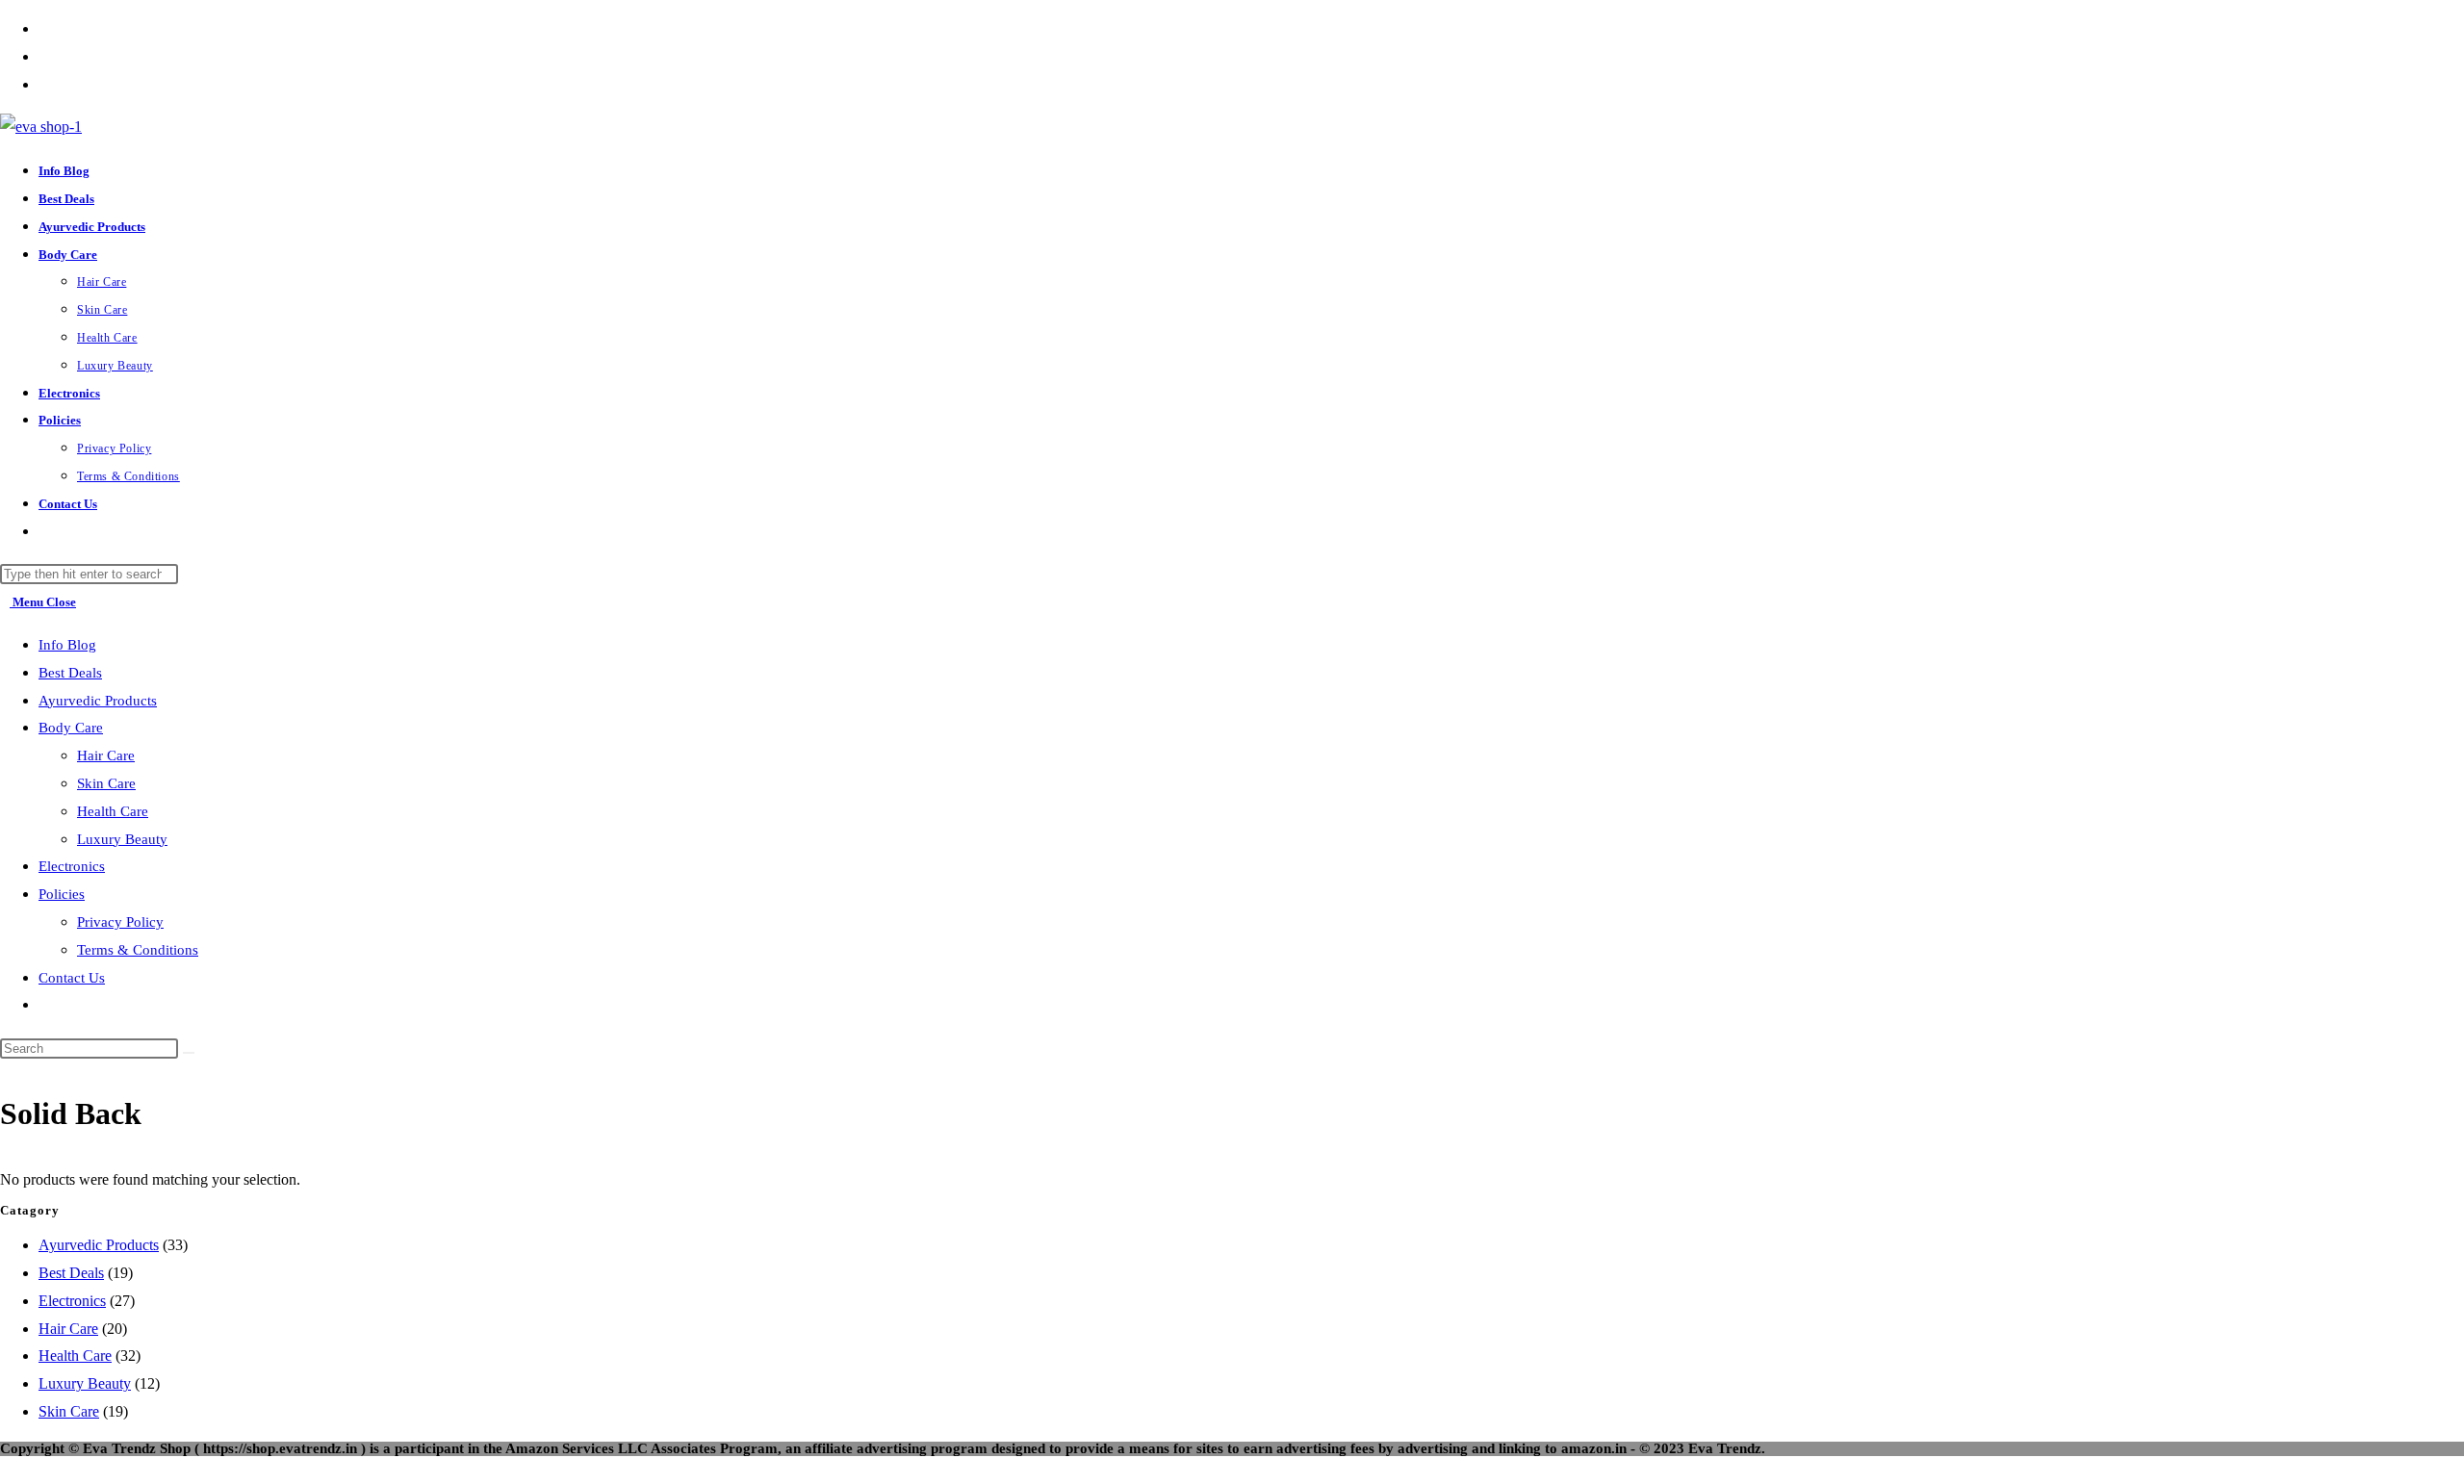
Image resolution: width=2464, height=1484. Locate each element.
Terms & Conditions (138, 950)
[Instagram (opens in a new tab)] (44, 84)
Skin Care (106, 783)
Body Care (71, 728)
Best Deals (70, 673)
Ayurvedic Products (98, 701)
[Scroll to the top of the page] (6, 1469)
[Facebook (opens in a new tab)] (44, 28)
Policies (62, 894)
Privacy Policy (120, 922)
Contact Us (72, 978)
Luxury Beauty (122, 839)
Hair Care (106, 755)
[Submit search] (189, 1053)
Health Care (113, 811)
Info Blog (67, 645)
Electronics (72, 866)
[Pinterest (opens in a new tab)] (44, 56)
